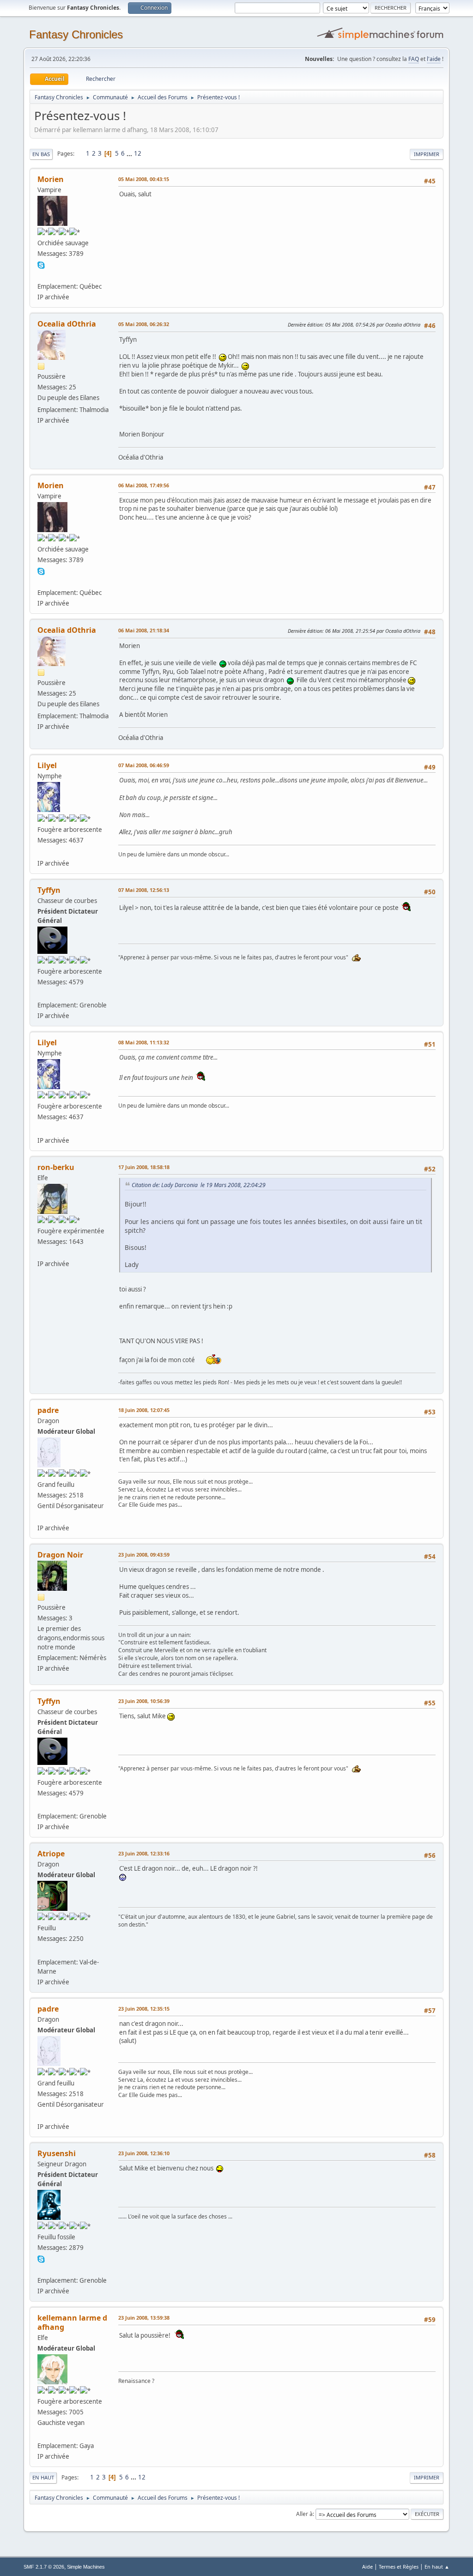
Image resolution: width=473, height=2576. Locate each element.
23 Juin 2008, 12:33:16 (144, 1853)
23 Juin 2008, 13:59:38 (144, 2318)
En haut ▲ (437, 2567)
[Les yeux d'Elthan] (41, 2435)
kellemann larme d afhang (72, 2322)
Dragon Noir (60, 1555)
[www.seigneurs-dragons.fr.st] (41, 2269)
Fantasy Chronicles (76, 34)
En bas (41, 154)
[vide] (41, 275)
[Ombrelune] (41, 994)
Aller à (304, 2514)
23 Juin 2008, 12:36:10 (144, 2153)
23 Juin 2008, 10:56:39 (144, 1701)
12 (138, 153)
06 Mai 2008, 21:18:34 (144, 630)
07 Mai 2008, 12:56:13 (144, 890)
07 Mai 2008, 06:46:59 (144, 765)
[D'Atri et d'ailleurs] (41, 1951)
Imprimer (427, 154)
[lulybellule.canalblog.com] (41, 852)
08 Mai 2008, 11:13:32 (144, 1042)
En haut (43, 2477)
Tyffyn (49, 890)
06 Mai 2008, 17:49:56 (144, 485)
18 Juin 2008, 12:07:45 (144, 1410)
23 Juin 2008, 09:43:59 (144, 1555)
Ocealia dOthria (67, 324)
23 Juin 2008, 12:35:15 (144, 2009)
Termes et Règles (399, 2567)
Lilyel (47, 765)
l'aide (434, 59)
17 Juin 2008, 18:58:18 (144, 1167)
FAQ (414, 59)
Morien (51, 179)
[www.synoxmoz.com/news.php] (41, 1252)
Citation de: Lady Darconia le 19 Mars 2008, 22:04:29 (199, 1185)
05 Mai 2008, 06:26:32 (144, 324)
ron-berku (56, 1167)
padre (48, 1410)
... (130, 153)
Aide (367, 2567)
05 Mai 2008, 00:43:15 (144, 179)
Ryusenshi (57, 2153)
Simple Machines (86, 2567)
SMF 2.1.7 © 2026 (44, 2567)
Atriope (51, 1854)
